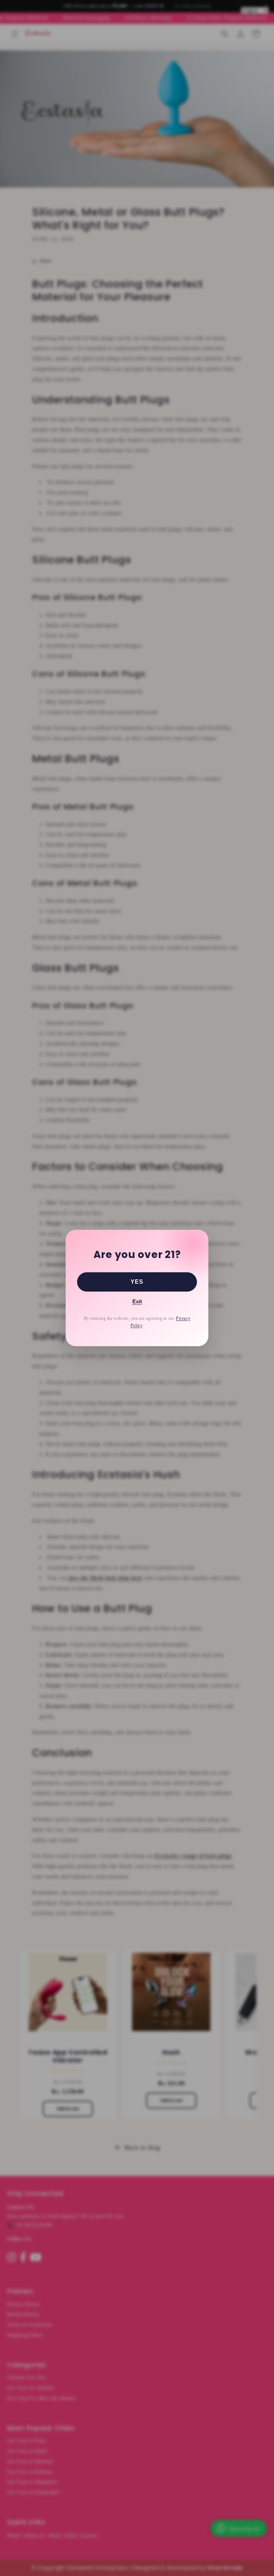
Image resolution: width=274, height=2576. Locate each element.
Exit (137, 1301)
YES (137, 1282)
